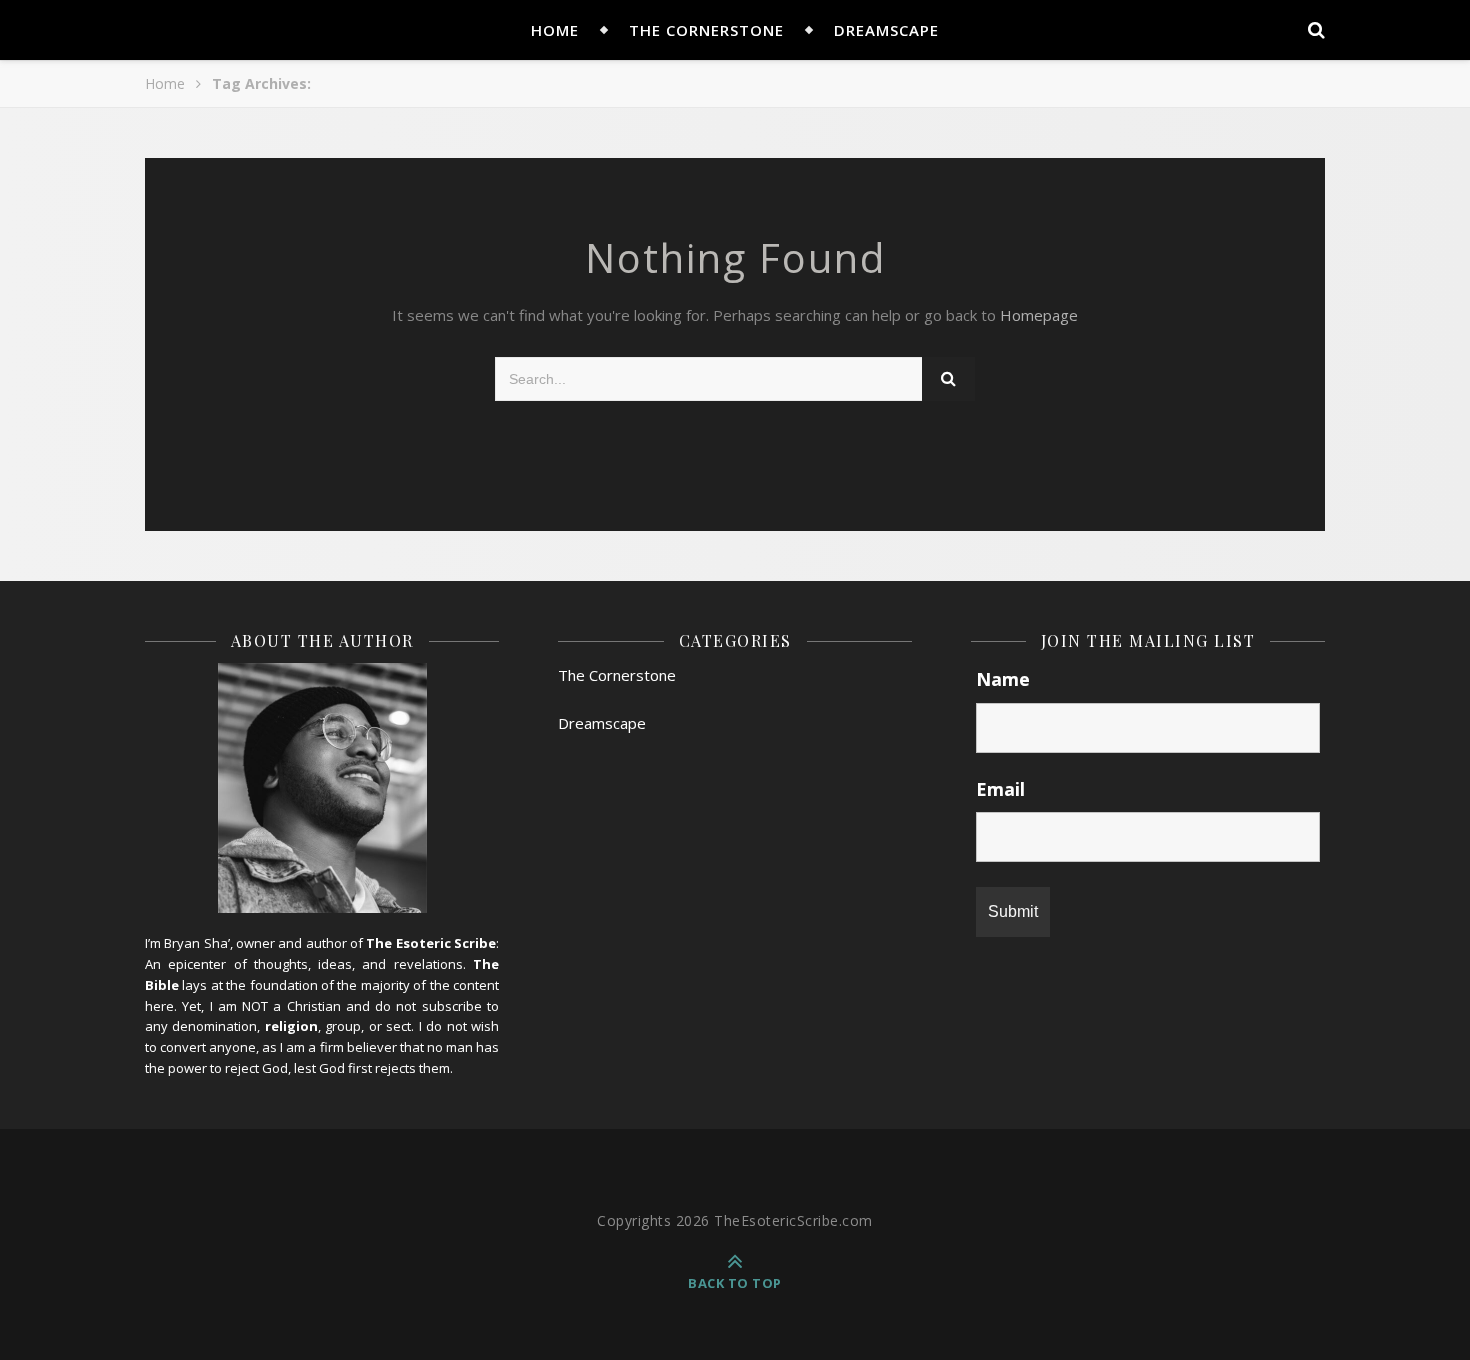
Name (1003, 679)
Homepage (1039, 315)
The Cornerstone (706, 30)
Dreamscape (886, 30)
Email (1000, 789)
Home (165, 83)
